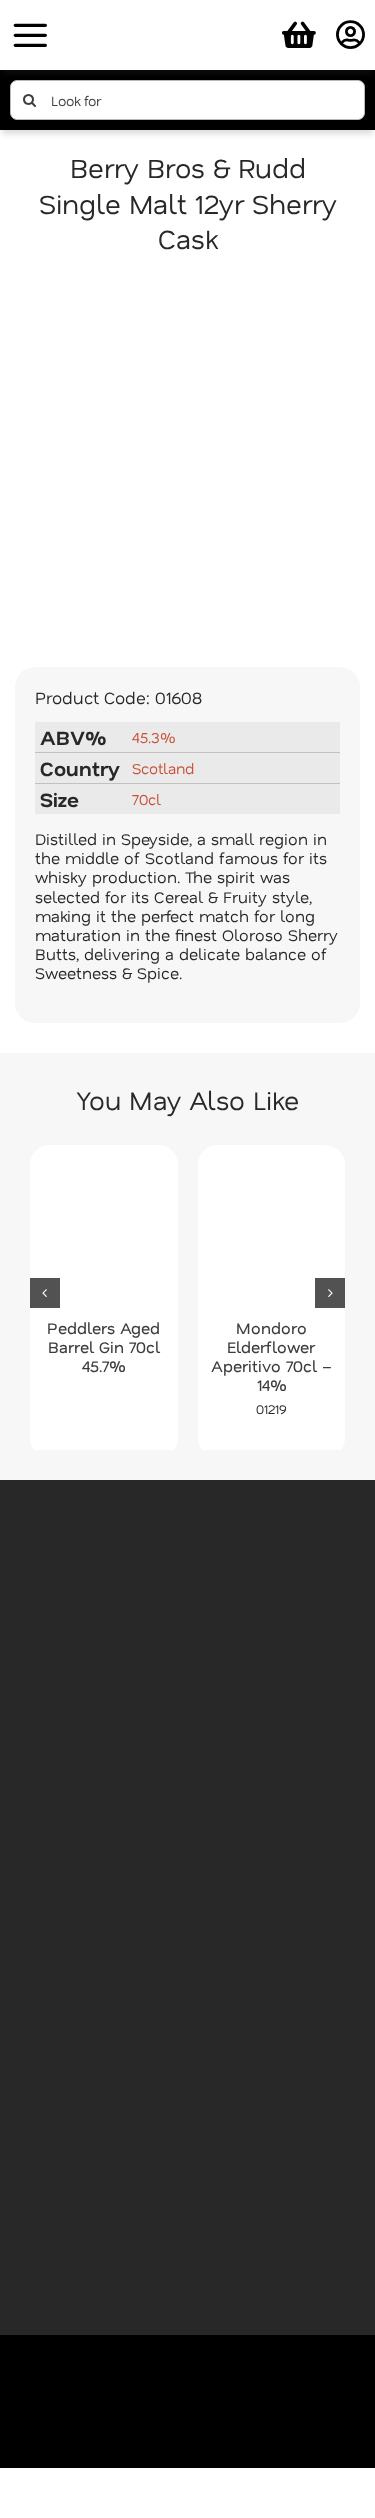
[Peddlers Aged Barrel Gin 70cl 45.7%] (104, 1231)
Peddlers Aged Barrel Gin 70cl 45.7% (103, 1346)
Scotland (163, 768)
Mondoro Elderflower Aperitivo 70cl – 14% (271, 1356)
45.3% (153, 737)
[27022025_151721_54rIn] (188, 12)
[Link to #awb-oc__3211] (30, 35)
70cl (146, 799)
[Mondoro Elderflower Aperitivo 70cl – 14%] (272, 1231)
